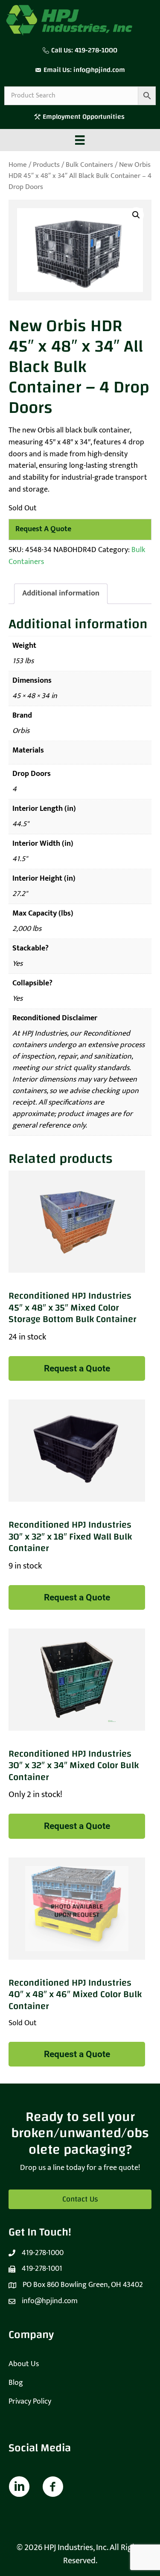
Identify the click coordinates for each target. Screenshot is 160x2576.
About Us (24, 2364)
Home (18, 165)
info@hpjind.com (99, 70)
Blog (16, 2383)
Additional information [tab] (61, 593)
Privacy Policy (30, 2401)
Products (46, 165)
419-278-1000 (96, 50)
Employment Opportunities (84, 117)
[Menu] (80, 140)
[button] (136, 215)
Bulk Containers (89, 165)
